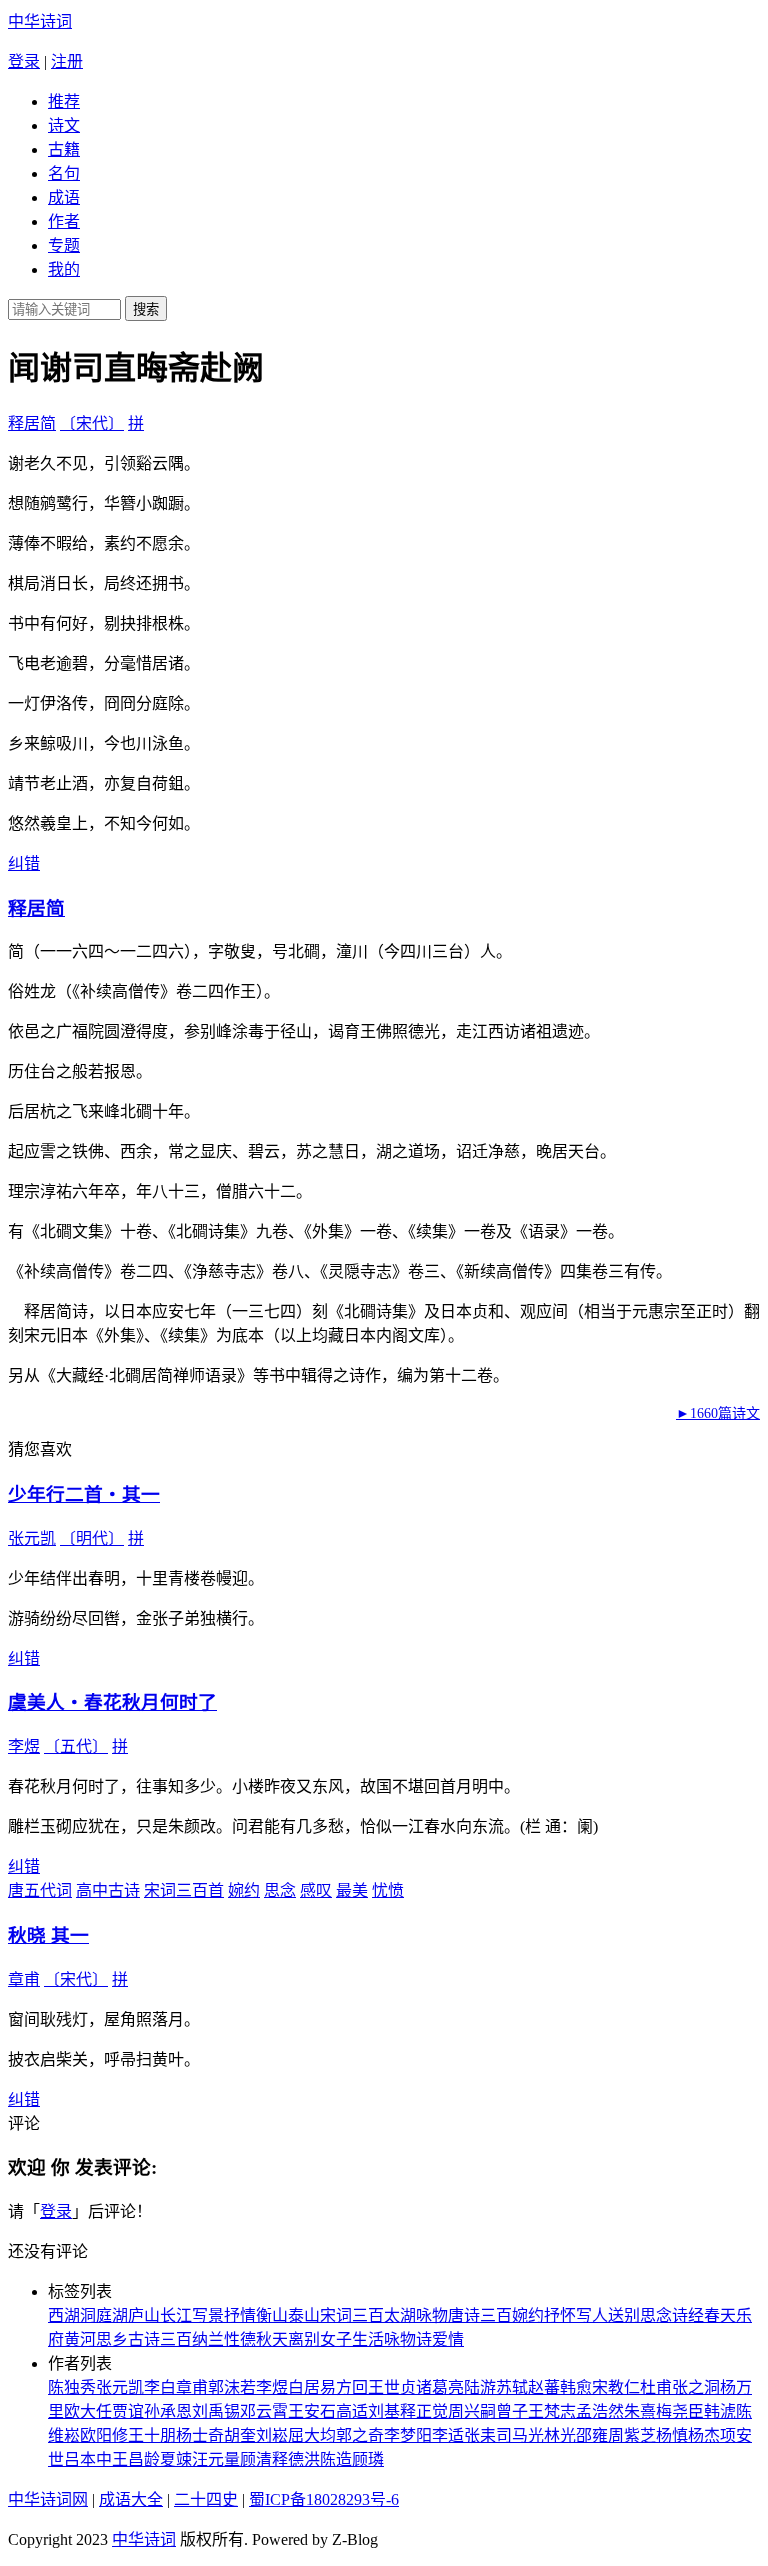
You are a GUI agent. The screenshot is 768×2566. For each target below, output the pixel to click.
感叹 (316, 1890)
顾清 (256, 2459)
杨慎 (672, 2435)
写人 (592, 2315)
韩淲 (720, 2411)
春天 (720, 2315)
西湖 (64, 2315)
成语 (64, 197)
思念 (280, 1890)
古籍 (64, 149)
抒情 (240, 2315)
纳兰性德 (224, 2339)
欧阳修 (104, 2435)
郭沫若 (232, 2387)
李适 (448, 2435)
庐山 (144, 2315)
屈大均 (312, 2435)
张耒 (480, 2435)
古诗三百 (160, 2339)
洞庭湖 (104, 2315)
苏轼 (512, 2387)
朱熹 (640, 2411)
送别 (624, 2315)
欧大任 (88, 2411)
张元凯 (32, 1538)
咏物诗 (408, 2339)
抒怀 (560, 2315)
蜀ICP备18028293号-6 (324, 2499)
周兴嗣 (472, 2411)
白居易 (312, 2387)
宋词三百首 (184, 1890)
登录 (24, 61)
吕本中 (88, 2459)
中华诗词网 (48, 2499)
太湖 (400, 2315)
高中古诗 (108, 1890)
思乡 (112, 2339)
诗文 (64, 125)
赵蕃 (544, 2387)
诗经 (688, 2315)
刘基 (384, 2411)
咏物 (432, 2315)
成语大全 (131, 2499)
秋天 (272, 2339)
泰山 (304, 2315)
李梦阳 (408, 2435)
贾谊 (128, 2411)
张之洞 (696, 2387)
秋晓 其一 (48, 1935)
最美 (352, 1890)
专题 (64, 245)
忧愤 (388, 1890)
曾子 (512, 2411)
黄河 (80, 2339)
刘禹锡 (216, 2411)
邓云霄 (264, 2411)
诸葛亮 (440, 2387)
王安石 (312, 2411)
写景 (208, 2315)
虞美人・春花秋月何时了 (112, 1702)
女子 (336, 2339)
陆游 (480, 2387)
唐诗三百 (480, 2315)
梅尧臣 (680, 2411)
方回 (352, 2387)
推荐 (64, 101)
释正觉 (424, 2411)
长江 (176, 2315)
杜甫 (656, 2387)
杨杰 (704, 2435)
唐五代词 (40, 1890)
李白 (160, 2387)
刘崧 (272, 2435)
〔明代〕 (92, 1538)
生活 (368, 2339)
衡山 (272, 2315)
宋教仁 (616, 2387)
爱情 (448, 2339)
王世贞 (392, 2387)
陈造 (336, 2459)
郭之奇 (360, 2435)
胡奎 (240, 2435)
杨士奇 (200, 2435)
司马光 (520, 2435)
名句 (64, 173)
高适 (352, 2411)
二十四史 (206, 2499)
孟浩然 (600, 2411)
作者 (64, 221)
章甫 (24, 1979)
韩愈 (576, 2387)
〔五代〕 (76, 1746)
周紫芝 (632, 2435)
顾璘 (368, 2459)
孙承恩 (168, 2411)
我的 (64, 269)
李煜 (24, 1746)
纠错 (24, 863)
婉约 (244, 1890)
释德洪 (296, 2459)
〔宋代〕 (92, 423)
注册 (67, 61)
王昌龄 (136, 2459)
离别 (304, 2339)
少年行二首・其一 (84, 1494)
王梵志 (552, 2411)
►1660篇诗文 (718, 1413)
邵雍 (592, 2435)
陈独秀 (72, 2387)
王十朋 (152, 2435)
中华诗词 (40, 21)
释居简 (32, 423)
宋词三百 (352, 2315)
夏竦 (176, 2459)
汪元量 (216, 2459)
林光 (560, 2435)
